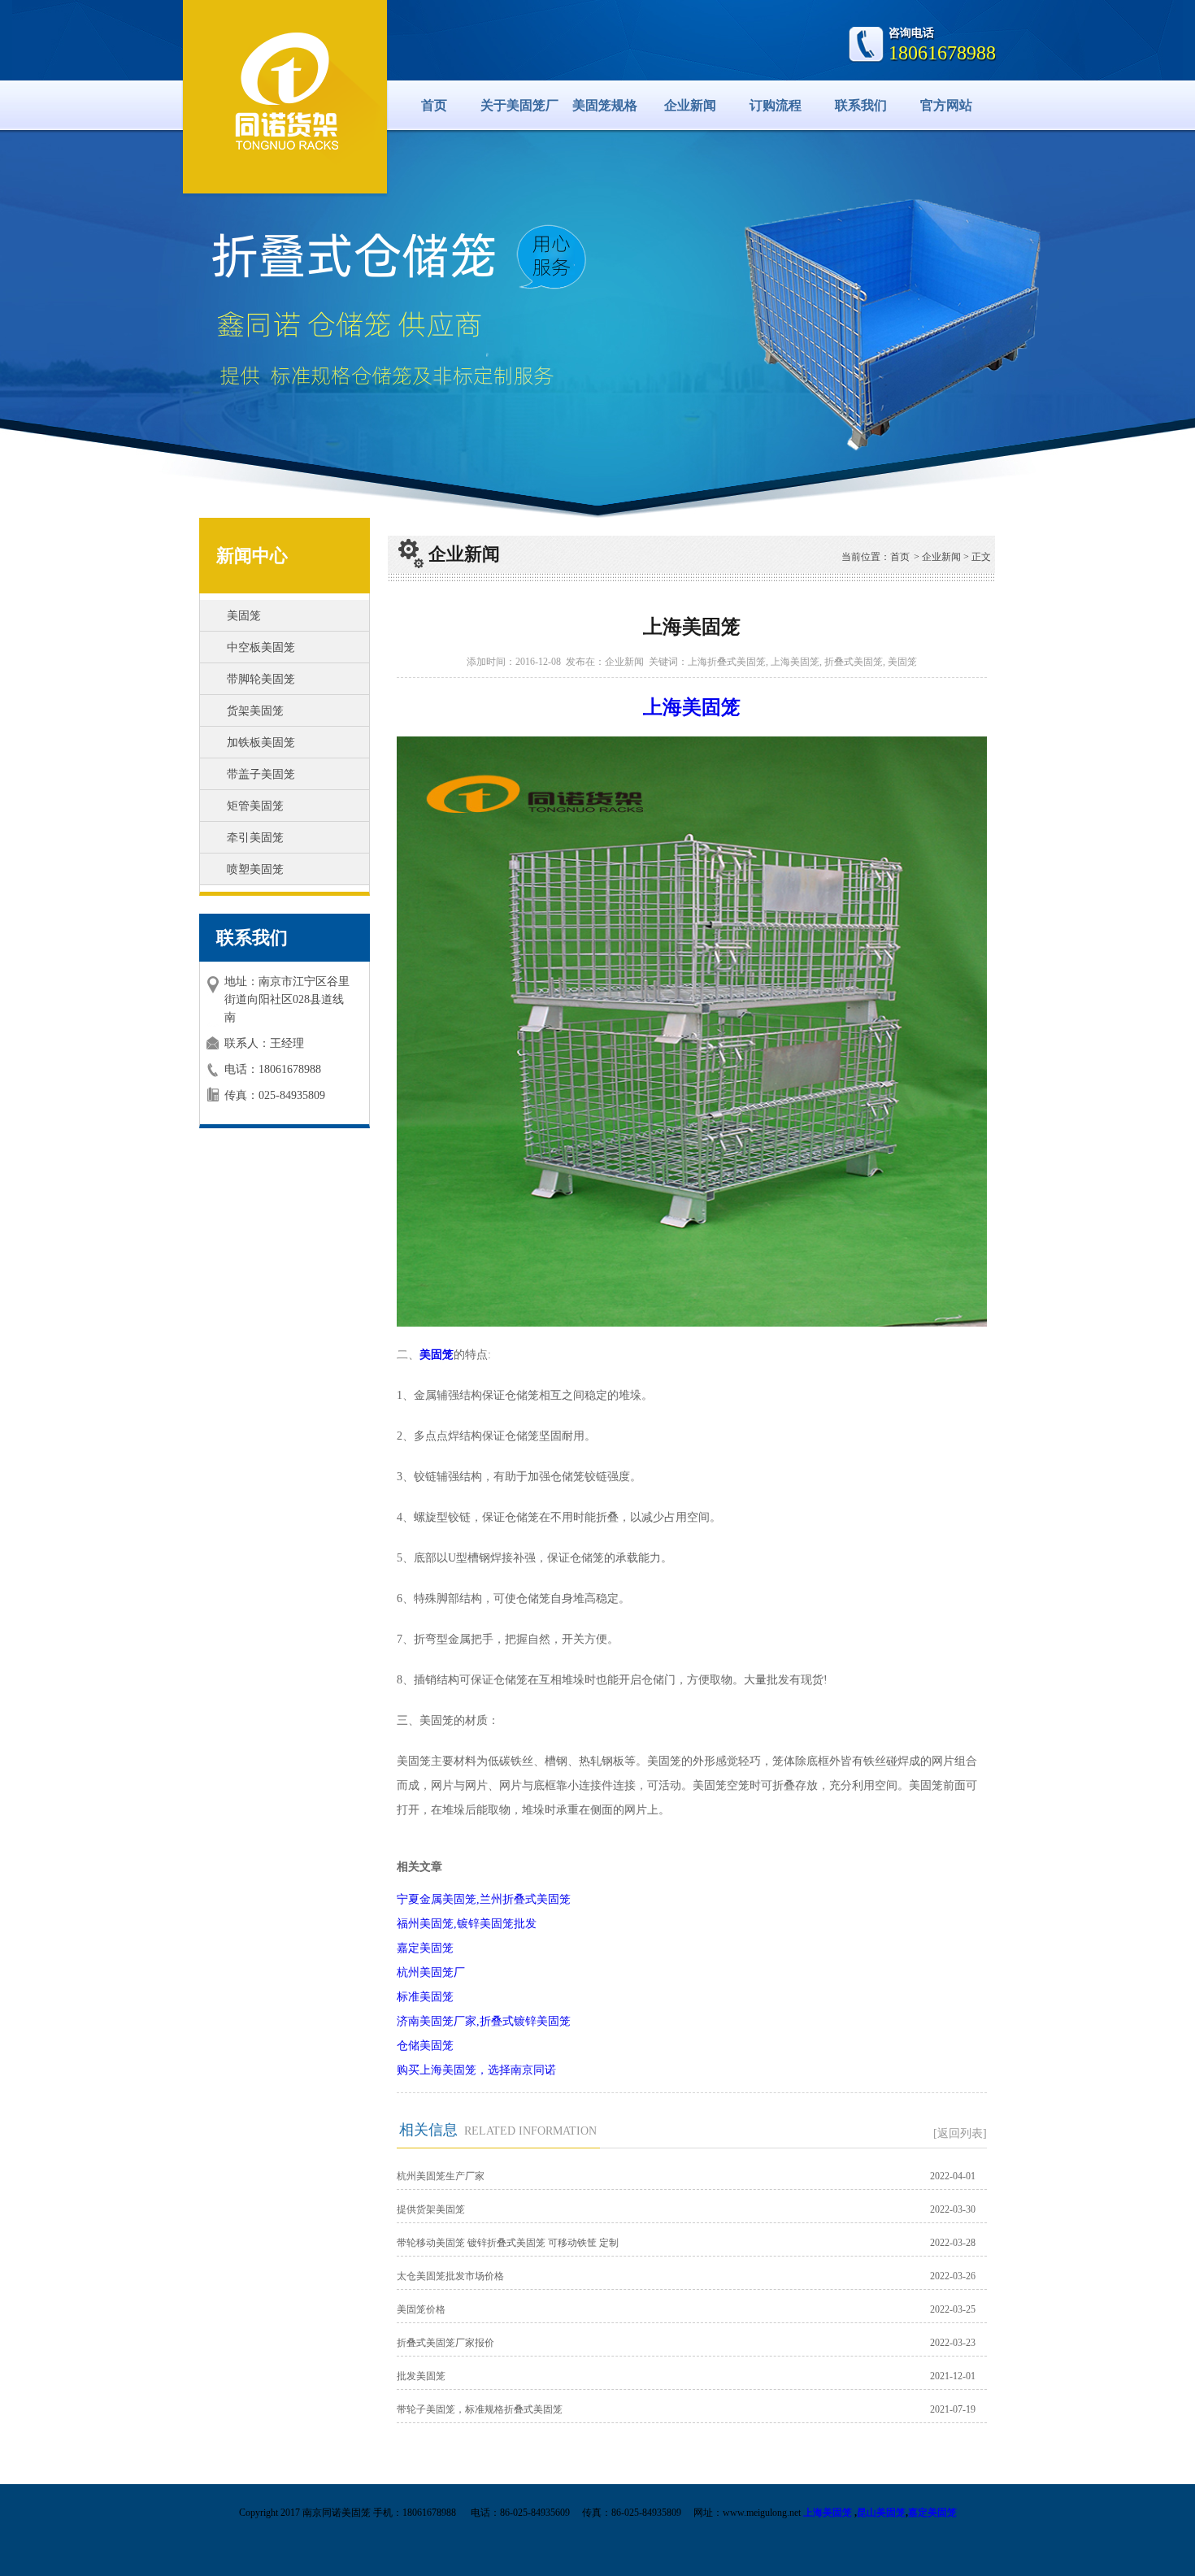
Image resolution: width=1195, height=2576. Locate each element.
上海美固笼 (795, 662)
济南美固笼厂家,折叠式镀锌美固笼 (484, 2021)
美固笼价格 (421, 2309)
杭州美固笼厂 (431, 1972)
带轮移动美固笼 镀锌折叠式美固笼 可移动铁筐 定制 (508, 2243)
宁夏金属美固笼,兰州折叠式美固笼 (484, 1899)
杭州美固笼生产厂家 (441, 2176)
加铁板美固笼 (261, 743)
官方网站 (946, 105)
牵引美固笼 (255, 838)
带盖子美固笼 (261, 774)
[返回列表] (960, 2133)
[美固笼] (285, 94)
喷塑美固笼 (255, 869)
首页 (434, 105)
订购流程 (776, 105)
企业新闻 (690, 105)
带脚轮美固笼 (261, 679)
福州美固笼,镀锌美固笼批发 (467, 1924)
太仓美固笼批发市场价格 (450, 2276)
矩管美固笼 (255, 806)
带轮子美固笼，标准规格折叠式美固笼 (480, 2409)
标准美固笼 (425, 1997)
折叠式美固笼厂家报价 (445, 2343)
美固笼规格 (605, 105)
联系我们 (861, 105)
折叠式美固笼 (854, 662)
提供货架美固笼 (431, 2209)
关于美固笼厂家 (519, 114)
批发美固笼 (421, 2376)
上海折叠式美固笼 (727, 662)
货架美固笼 (255, 711)
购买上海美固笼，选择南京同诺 (476, 2070)
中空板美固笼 (261, 647)
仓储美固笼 (425, 2046)
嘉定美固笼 (425, 1948)
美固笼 (244, 616)
